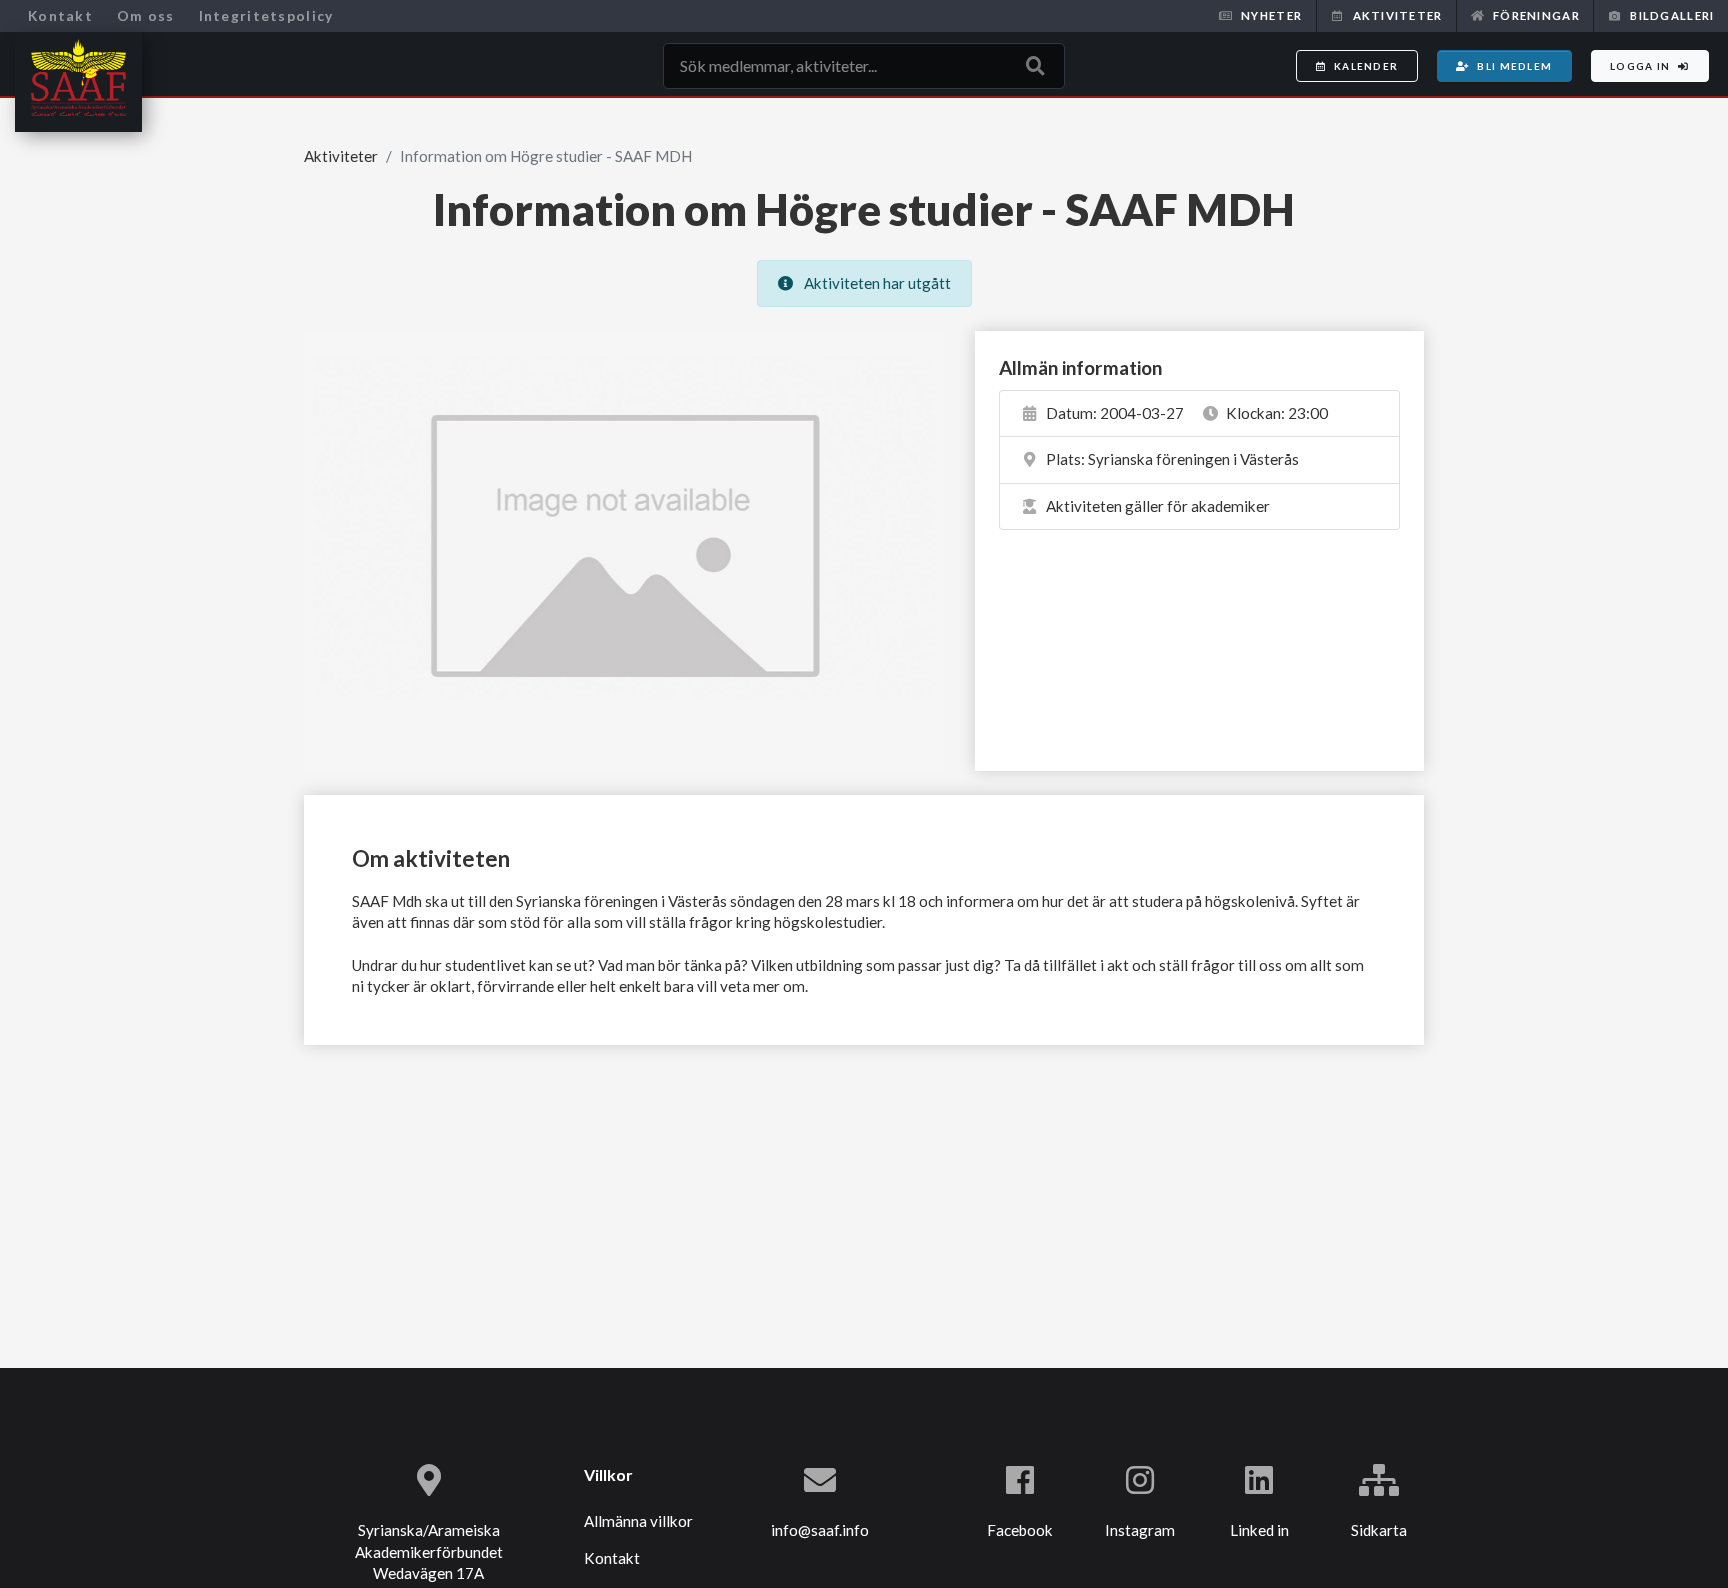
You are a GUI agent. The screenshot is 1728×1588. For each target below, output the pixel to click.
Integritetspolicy (266, 15)
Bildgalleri (1672, 15)
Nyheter (1271, 15)
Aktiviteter (1398, 15)
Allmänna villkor (638, 1521)
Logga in (1640, 66)
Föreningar (1536, 15)
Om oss (146, 15)
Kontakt (60, 15)
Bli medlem (1514, 66)
